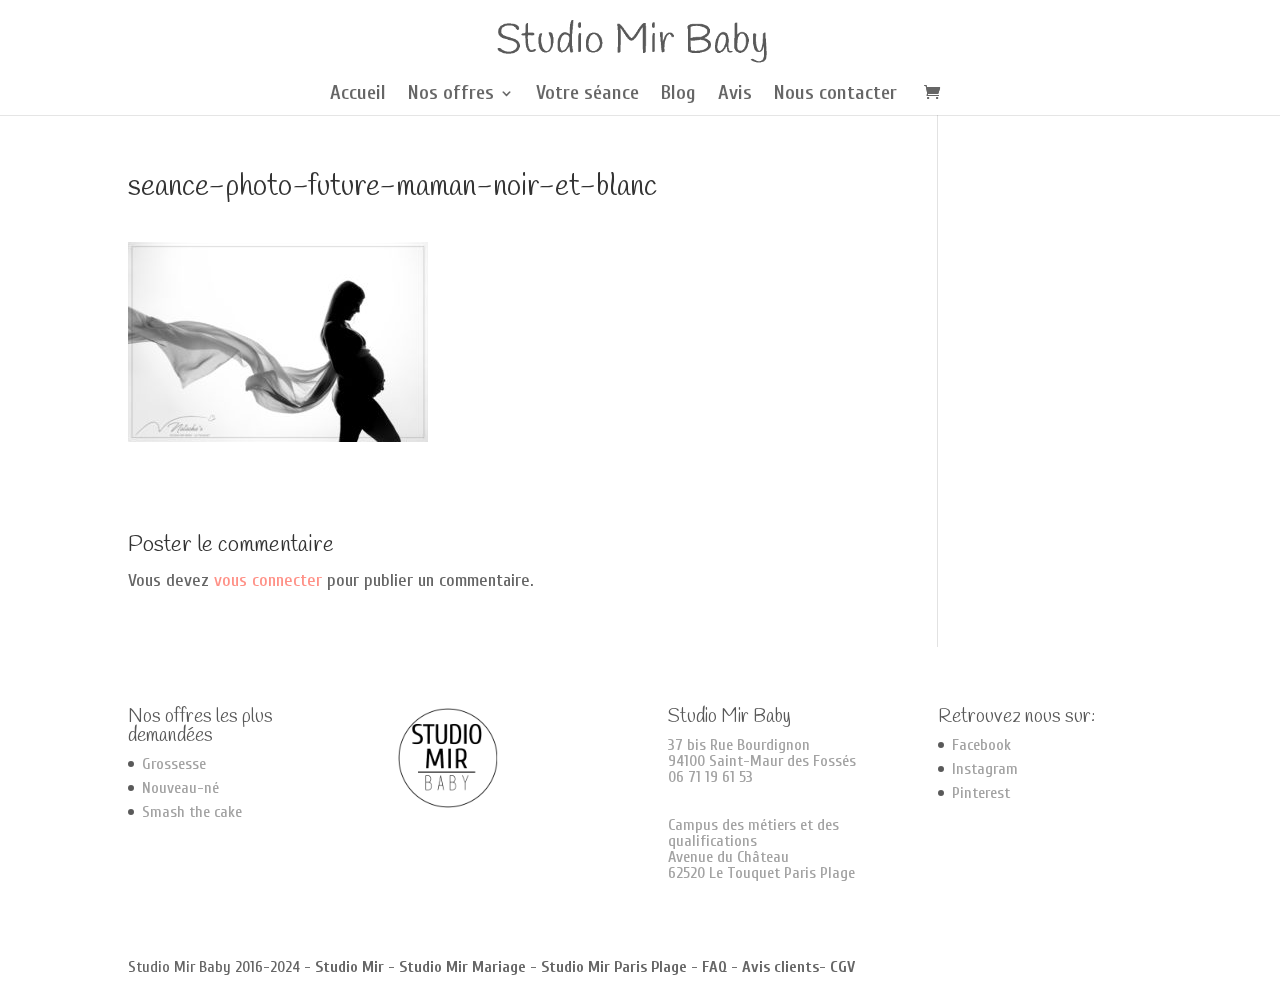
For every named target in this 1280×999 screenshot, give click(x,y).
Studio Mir (349, 967)
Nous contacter (835, 95)
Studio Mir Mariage (462, 967)
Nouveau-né (180, 788)
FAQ (714, 967)
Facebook (981, 745)
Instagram (985, 769)
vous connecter (268, 580)
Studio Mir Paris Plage (614, 967)
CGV (842, 967)
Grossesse (174, 764)
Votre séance (587, 95)
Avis (735, 95)
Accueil (358, 95)
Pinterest (981, 793)
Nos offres (451, 95)
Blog (678, 95)
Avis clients (780, 967)
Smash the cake (192, 812)
